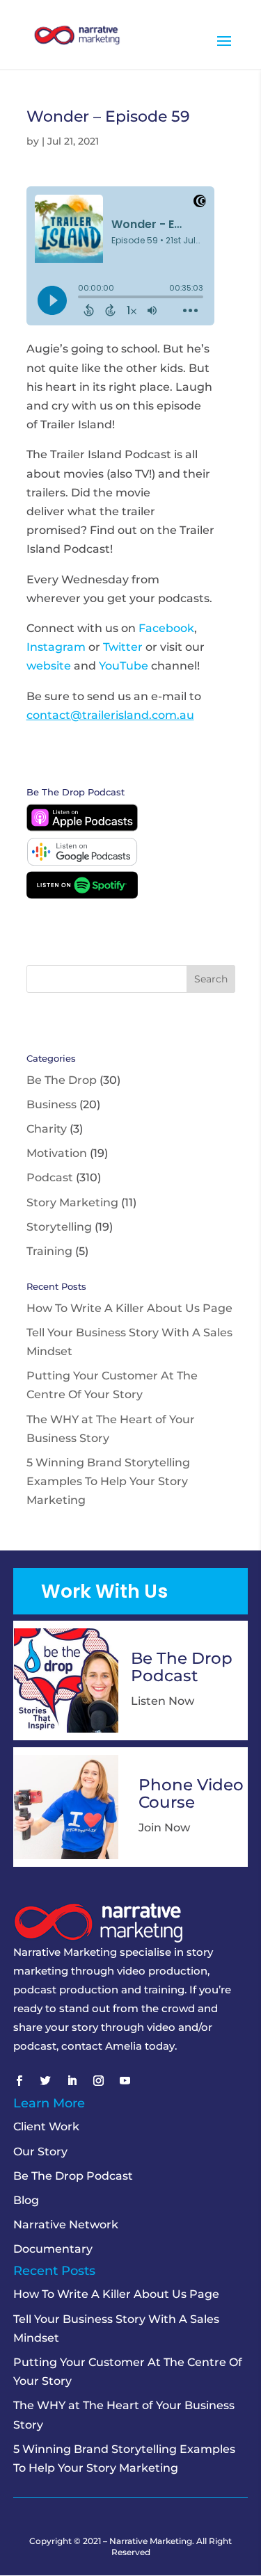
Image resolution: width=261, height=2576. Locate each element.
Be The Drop (62, 1080)
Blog (26, 2200)
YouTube (124, 666)
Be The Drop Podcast (73, 2176)
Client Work (46, 2127)
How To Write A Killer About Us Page (129, 1308)
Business (52, 1104)
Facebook (166, 628)
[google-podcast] (82, 862)
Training (49, 1251)
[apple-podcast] (82, 828)
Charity (47, 1129)
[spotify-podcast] (82, 895)
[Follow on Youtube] (125, 2081)
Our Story (40, 2152)
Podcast (50, 1177)
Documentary (53, 2249)
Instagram (56, 647)
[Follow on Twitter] (46, 2081)
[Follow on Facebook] (19, 2081)
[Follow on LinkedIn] (72, 2081)
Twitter (123, 647)
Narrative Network (66, 2225)
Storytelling (59, 1227)
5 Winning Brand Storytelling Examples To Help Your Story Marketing (108, 1481)
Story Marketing (72, 1202)
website (49, 666)
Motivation (57, 1153)
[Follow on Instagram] (99, 2081)
